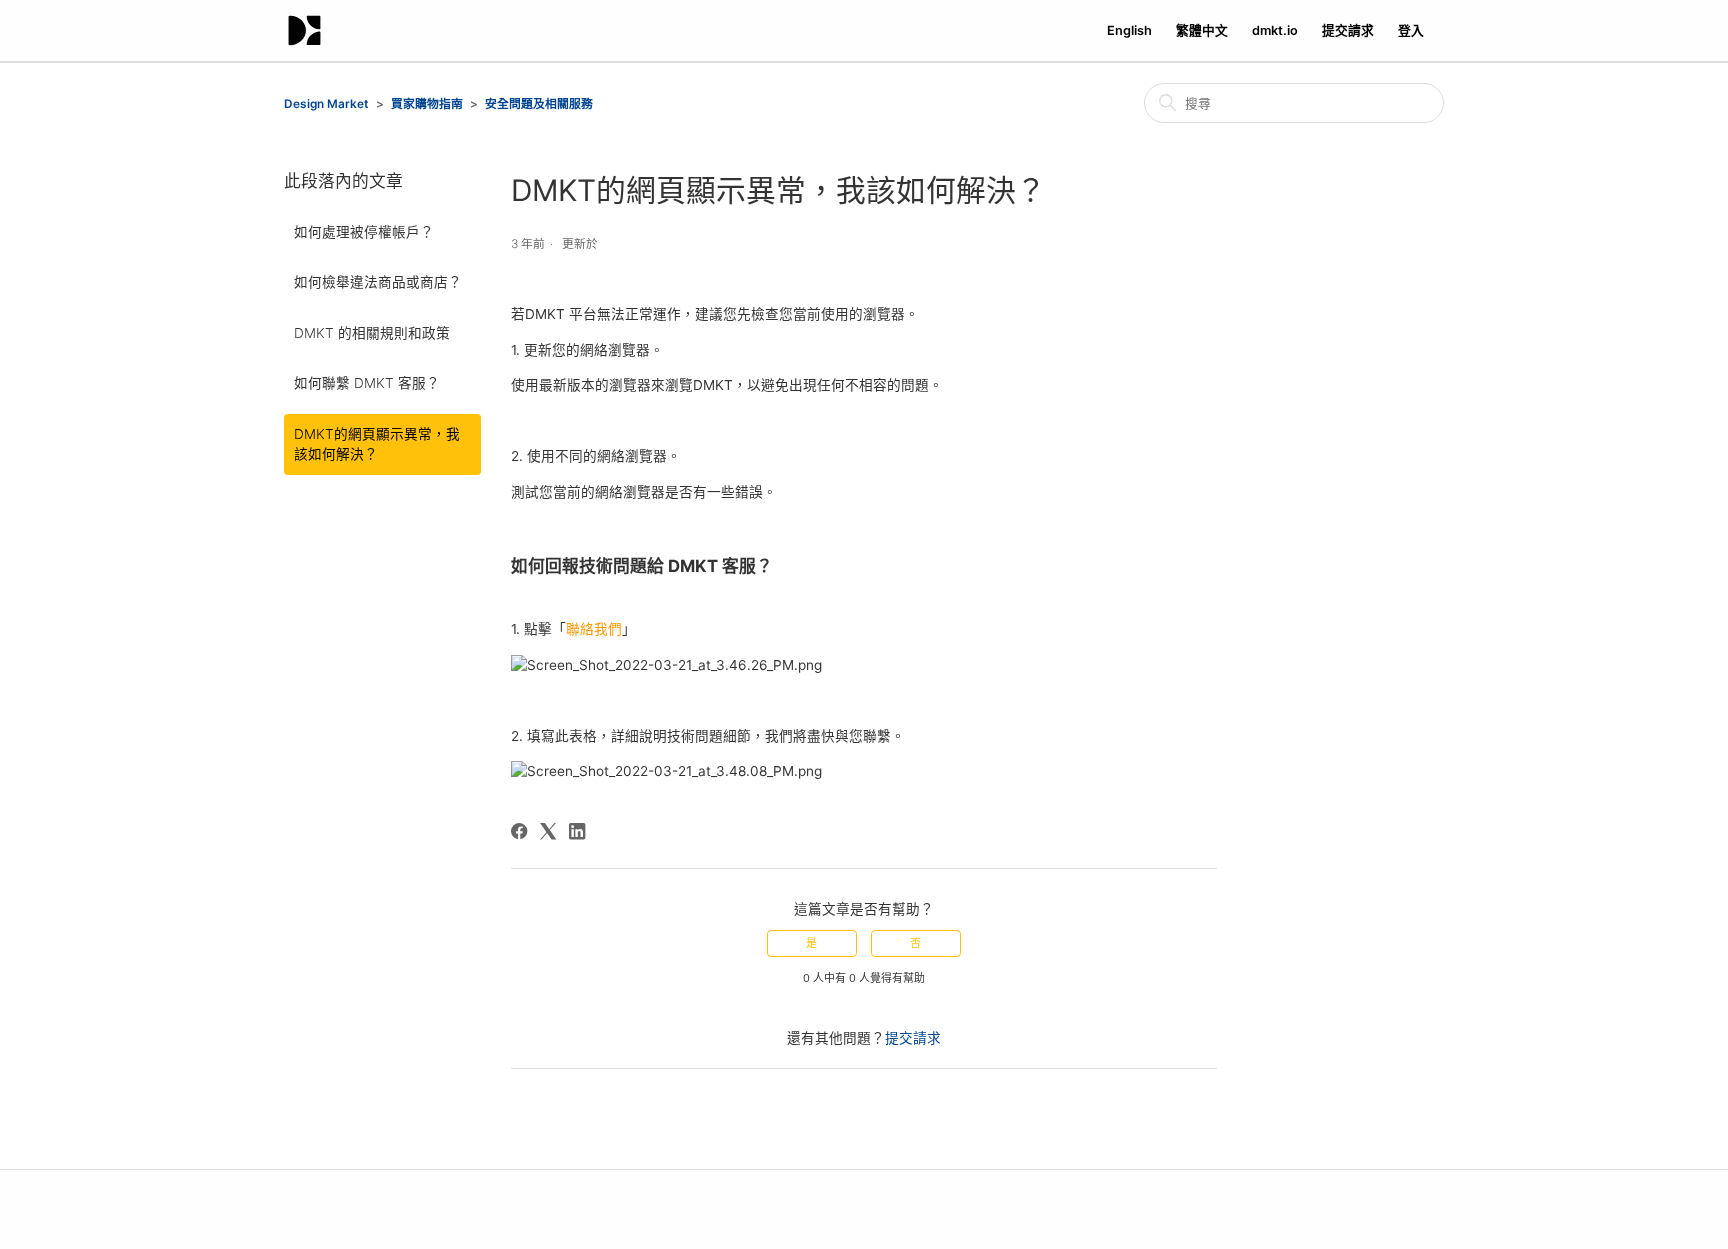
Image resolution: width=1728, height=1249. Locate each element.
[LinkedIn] (577, 831)
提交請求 (1348, 30)
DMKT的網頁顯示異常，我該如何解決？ (377, 444)
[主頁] (304, 30)
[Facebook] (519, 831)
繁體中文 (1202, 30)
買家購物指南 (427, 104)
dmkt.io (1275, 30)
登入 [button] (1411, 30)
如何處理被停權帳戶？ (364, 232)
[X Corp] (548, 831)
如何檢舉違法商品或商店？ (378, 282)
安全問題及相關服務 (539, 104)
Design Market (326, 104)
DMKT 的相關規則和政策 (372, 333)
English (1129, 30)
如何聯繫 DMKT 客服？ (367, 383)
